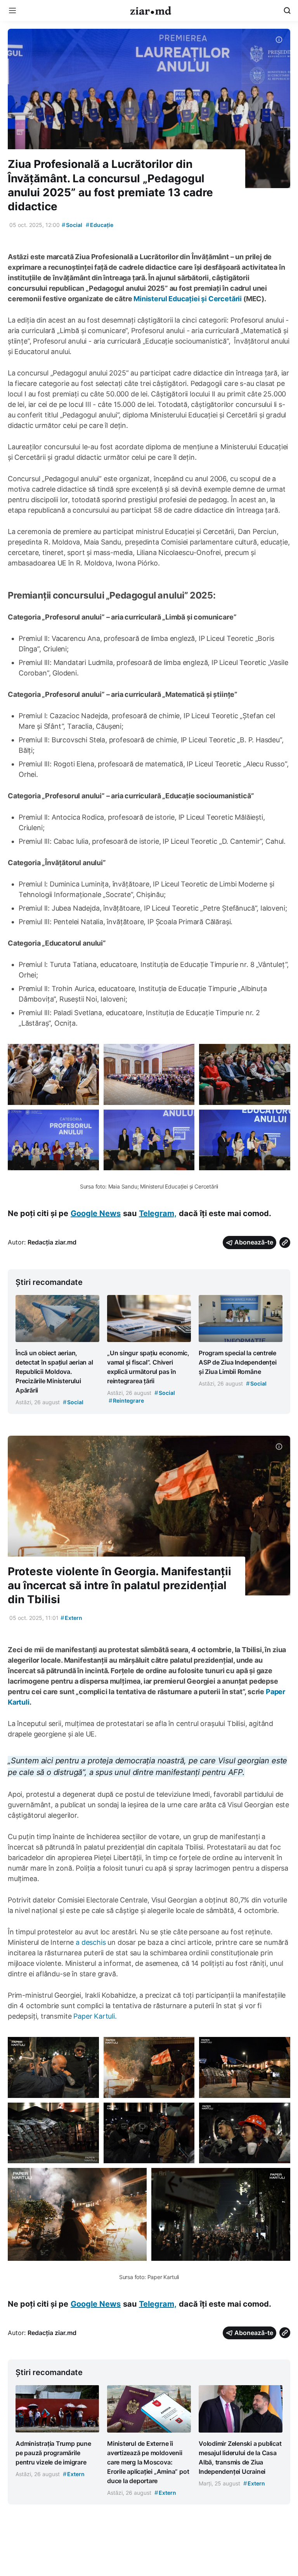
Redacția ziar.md (52, 1242)
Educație (100, 225)
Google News (96, 1213)
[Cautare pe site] (287, 10)
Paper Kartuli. (95, 2016)
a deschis (91, 1942)
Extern (71, 1618)
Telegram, (158, 1213)
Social (72, 225)
